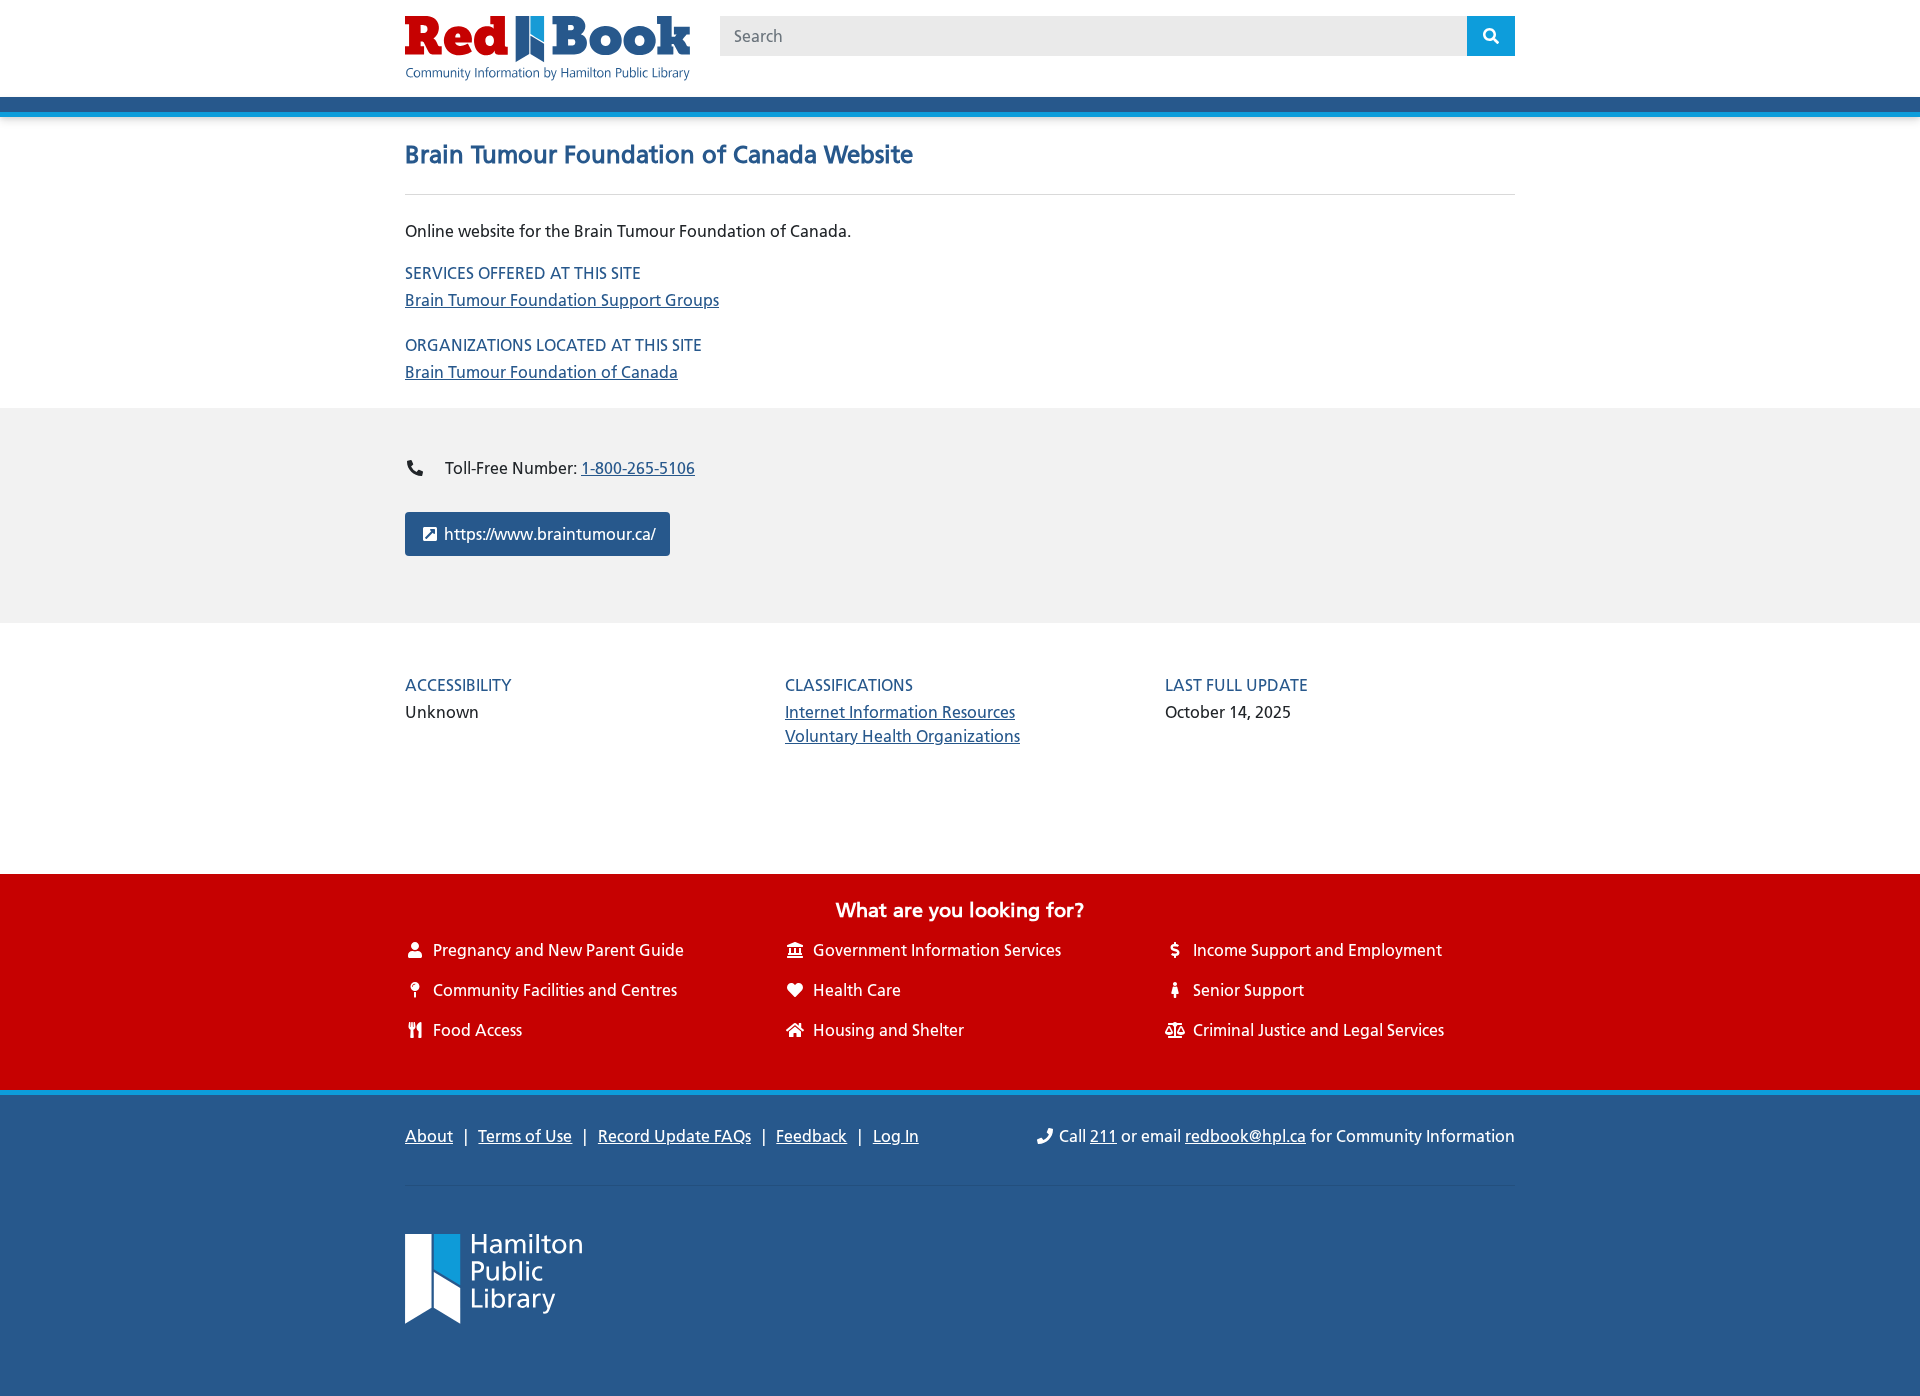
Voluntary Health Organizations (902, 736)
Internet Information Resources (900, 712)
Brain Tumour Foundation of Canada (541, 372)
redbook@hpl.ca (1245, 1136)
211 (1103, 1136)
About (429, 1136)
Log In (896, 1136)
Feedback (811, 1136)
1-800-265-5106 (638, 468)
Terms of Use (525, 1136)
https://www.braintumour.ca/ (549, 533)
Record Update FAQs (674, 1136)
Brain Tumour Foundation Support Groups (562, 300)
